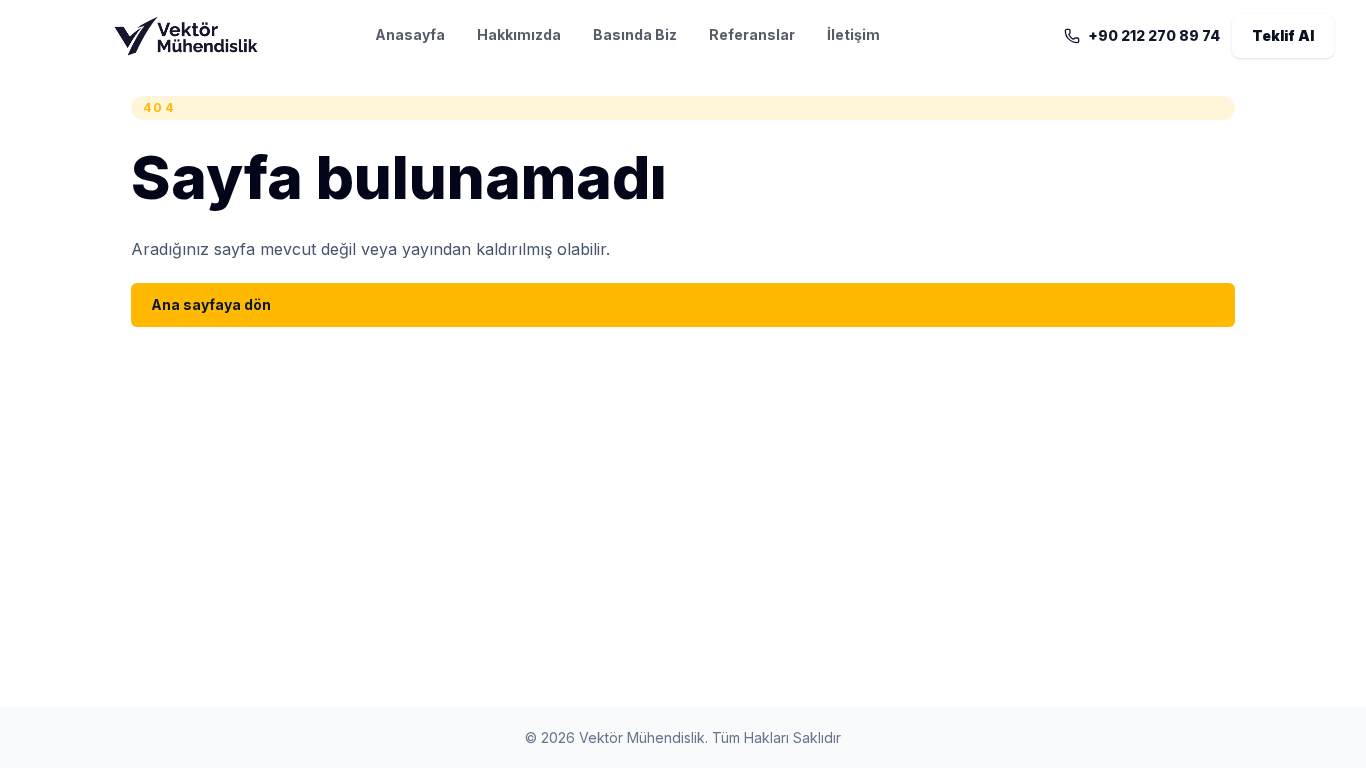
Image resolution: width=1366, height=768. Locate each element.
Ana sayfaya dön (211, 304)
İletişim (853, 34)
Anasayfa (410, 34)
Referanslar (752, 34)
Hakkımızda (519, 34)
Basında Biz (635, 34)
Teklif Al (1283, 35)
